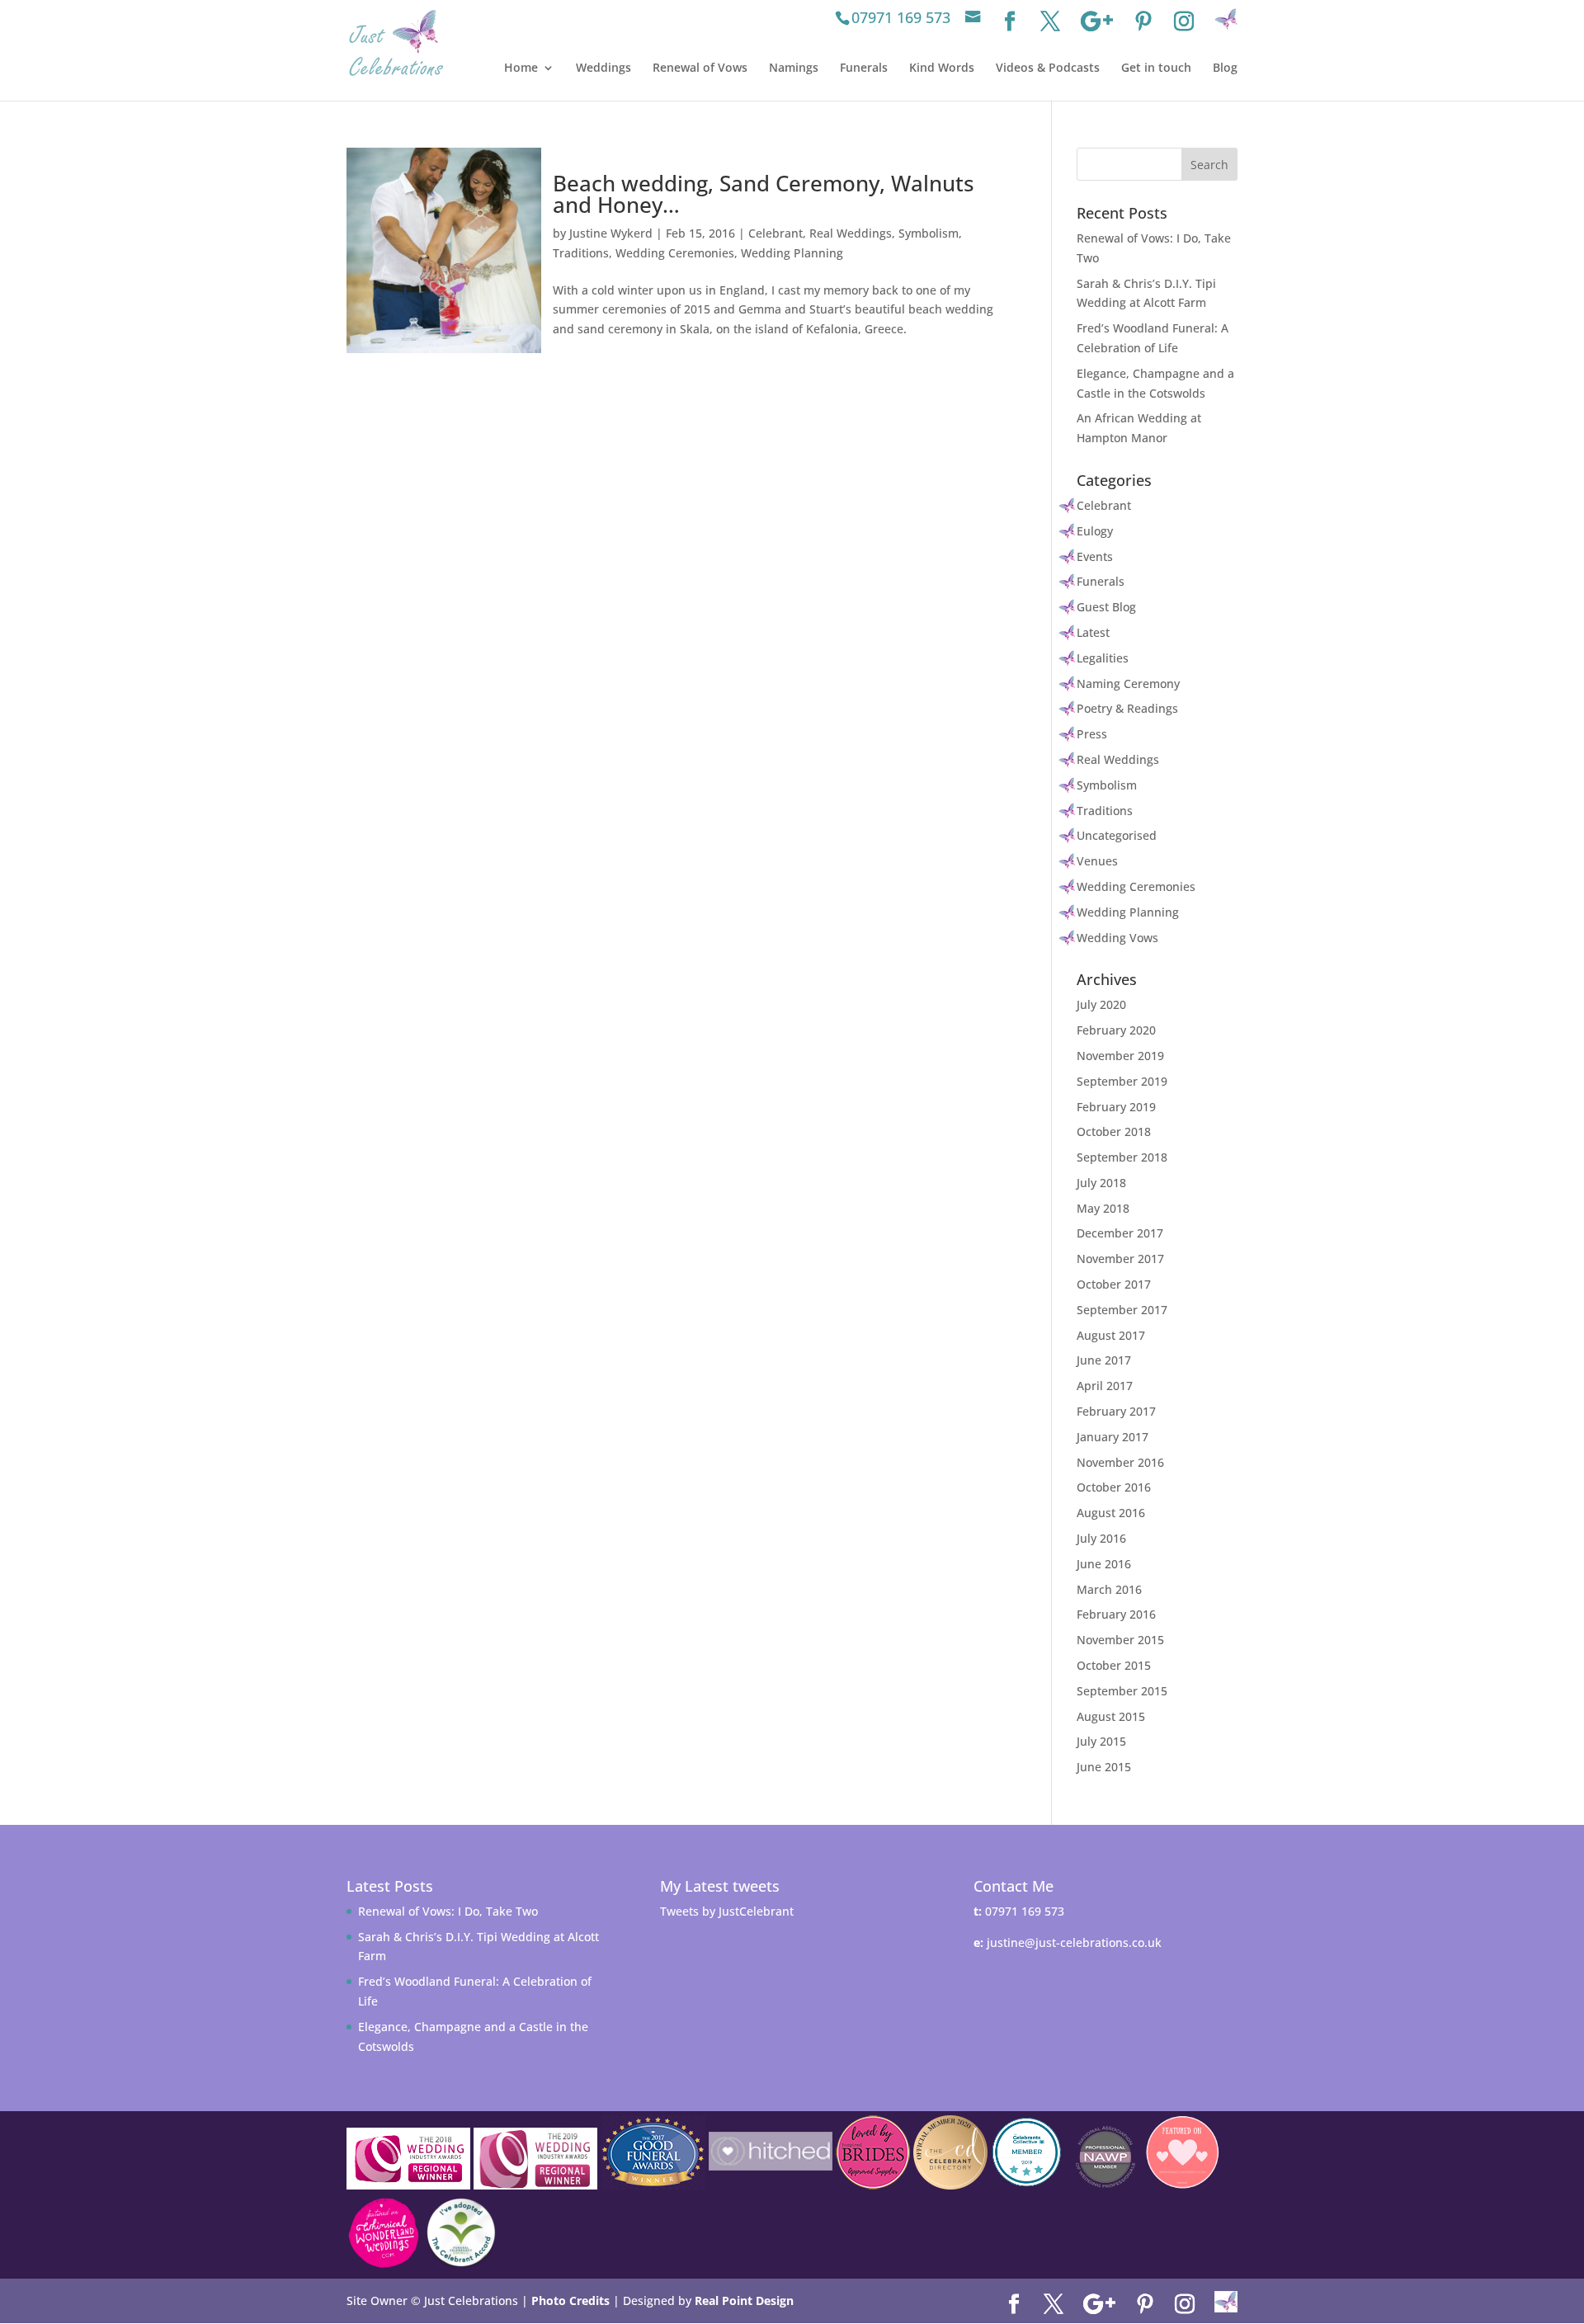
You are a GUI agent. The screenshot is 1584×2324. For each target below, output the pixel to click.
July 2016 (1101, 1538)
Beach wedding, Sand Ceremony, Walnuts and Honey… (764, 194)
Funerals (864, 68)
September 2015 (1122, 1691)
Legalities (1103, 658)
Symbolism (929, 233)
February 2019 (1116, 1107)
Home (521, 68)
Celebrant (775, 233)
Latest (1093, 632)
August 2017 (1111, 1335)
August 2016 (1111, 1513)
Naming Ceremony (1128, 684)
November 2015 (1120, 1640)
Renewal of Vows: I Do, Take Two (448, 1911)
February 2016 (1116, 1614)
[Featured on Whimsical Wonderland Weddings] (384, 2233)
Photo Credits (570, 2300)
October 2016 (1114, 1487)
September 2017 (1122, 1310)
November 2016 (1120, 1462)
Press (1092, 734)
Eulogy (1095, 531)
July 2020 (1101, 1004)
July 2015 (1101, 1741)
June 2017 (1104, 1360)
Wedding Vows (1117, 938)
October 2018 (1114, 1131)
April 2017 (1105, 1386)
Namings (794, 68)
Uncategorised (1117, 835)
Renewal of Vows (700, 68)
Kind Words (942, 68)
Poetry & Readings (1127, 708)
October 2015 (1114, 1665)
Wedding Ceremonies (675, 253)
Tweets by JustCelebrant (727, 1911)
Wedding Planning (792, 253)
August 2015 (1111, 1716)
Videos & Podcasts (1048, 68)
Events (1095, 556)
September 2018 (1122, 1157)
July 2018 (1101, 1183)
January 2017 (1113, 1437)
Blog (1225, 68)
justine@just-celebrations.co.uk (1074, 1942)
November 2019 (1120, 1056)
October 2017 (1114, 1284)
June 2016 (1104, 1564)
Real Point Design (744, 2300)
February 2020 (1116, 1030)
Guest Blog (1106, 607)
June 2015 (1104, 1767)
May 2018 (1103, 1208)
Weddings (603, 68)
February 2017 (1116, 1411)
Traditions (581, 253)
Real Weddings (851, 233)
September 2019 (1122, 1081)
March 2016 (1109, 1589)
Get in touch (1156, 68)
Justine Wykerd (611, 233)
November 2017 (1120, 1259)
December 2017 (1120, 1233)
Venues (1097, 861)
